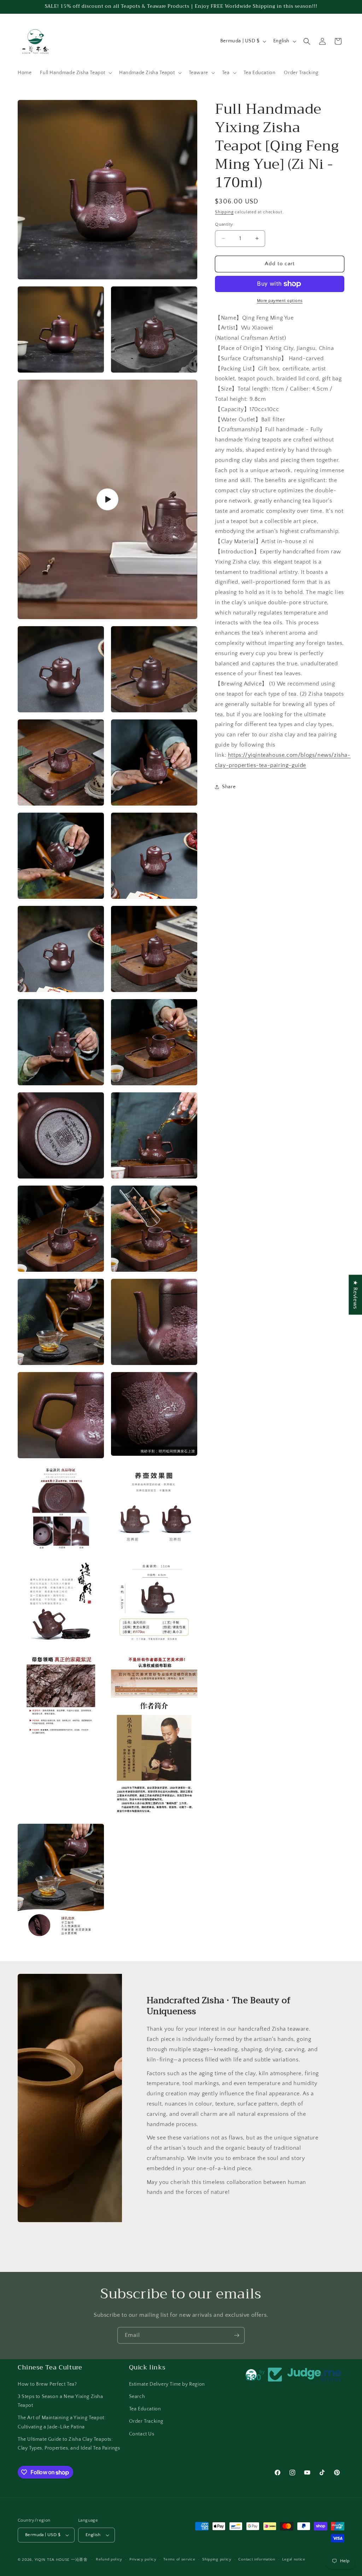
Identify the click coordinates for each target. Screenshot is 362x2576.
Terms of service (179, 2559)
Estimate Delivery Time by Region (167, 2384)
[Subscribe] (237, 2335)
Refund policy (109, 2559)
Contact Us (142, 2434)
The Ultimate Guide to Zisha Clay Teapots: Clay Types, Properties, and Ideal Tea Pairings (69, 2444)
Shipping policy (217, 2559)
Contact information (257, 2559)
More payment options (280, 301)
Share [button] (229, 787)
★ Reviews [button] (355, 1295)
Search (137, 2397)
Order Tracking (146, 2421)
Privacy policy (143, 2559)
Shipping (224, 212)
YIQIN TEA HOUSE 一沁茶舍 (62, 2560)
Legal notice (294, 2559)
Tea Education (145, 2409)
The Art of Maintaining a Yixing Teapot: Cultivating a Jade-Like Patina (62, 2422)
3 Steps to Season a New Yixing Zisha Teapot (60, 2401)
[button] (75, 73)
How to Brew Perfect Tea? (47, 2384)
